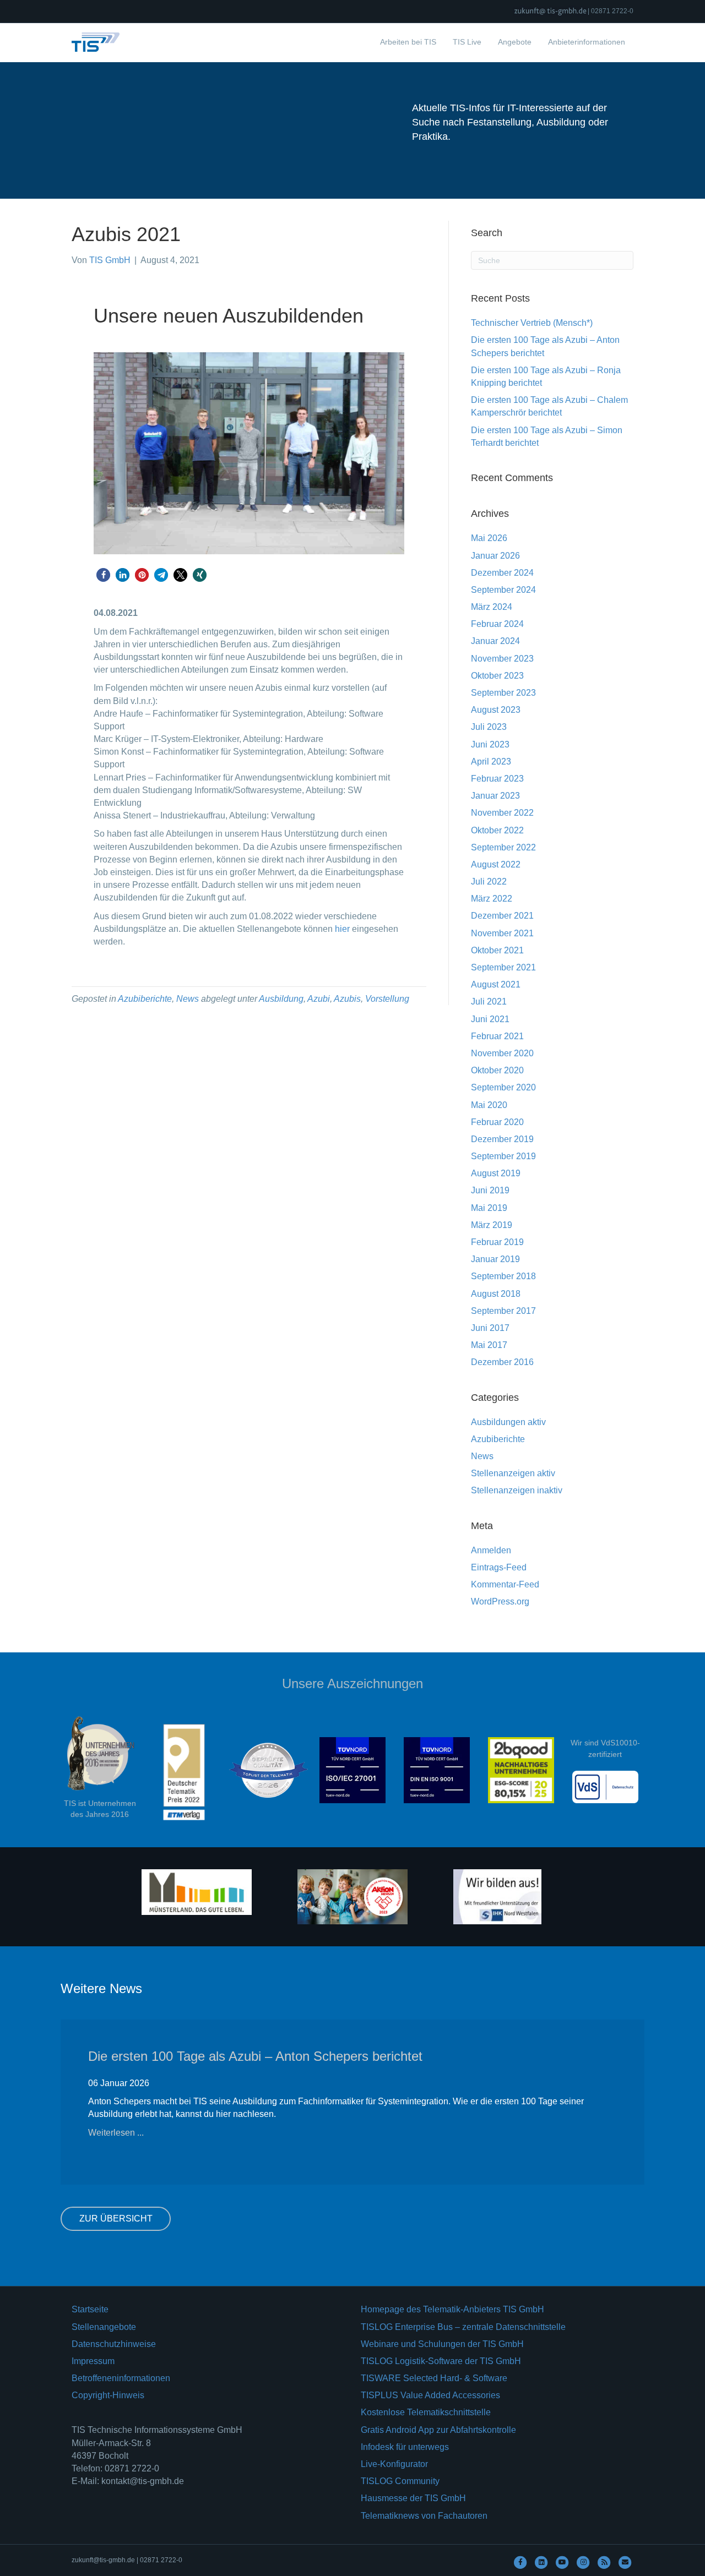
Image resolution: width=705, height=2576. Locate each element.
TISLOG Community (400, 2481)
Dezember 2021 (502, 916)
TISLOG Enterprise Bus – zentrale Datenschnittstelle (463, 2327)
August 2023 (496, 710)
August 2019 (496, 1173)
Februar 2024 (497, 624)
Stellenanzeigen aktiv (513, 1473)
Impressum (93, 2361)
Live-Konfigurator (394, 2464)
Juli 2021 (489, 1002)
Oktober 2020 (497, 1070)
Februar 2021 (497, 1036)
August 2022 (496, 864)
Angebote (515, 42)
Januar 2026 (495, 556)
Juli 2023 (489, 727)
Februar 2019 (497, 1242)
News (188, 999)
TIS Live (467, 42)
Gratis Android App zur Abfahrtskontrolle (438, 2430)
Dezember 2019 (502, 1139)
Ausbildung (281, 999)
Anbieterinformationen (587, 42)
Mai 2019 (489, 1208)
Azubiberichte (145, 999)
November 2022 (502, 813)
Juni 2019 (490, 1190)
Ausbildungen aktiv (508, 1422)
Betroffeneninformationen (121, 2378)
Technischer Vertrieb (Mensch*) (532, 323)
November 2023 (502, 659)
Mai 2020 (489, 1105)
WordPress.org (500, 1601)
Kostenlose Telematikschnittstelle (426, 2412)
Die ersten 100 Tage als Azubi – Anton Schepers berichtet (255, 2056)
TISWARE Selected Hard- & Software (434, 2378)
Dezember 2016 (502, 1362)
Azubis (347, 999)
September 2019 (503, 1156)
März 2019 (492, 1225)
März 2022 (492, 899)
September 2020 (503, 1087)
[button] (103, 575)
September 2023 (503, 693)
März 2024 (492, 607)
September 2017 (503, 1311)
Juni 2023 (490, 744)
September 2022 (503, 847)
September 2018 (503, 1276)
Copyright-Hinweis (108, 2395)
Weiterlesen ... (116, 2133)
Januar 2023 (495, 796)
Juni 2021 (490, 1019)
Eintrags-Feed (499, 1567)
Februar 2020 (497, 1122)
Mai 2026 (489, 538)
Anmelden (491, 1550)
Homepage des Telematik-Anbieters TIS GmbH (452, 2309)
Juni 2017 (490, 1328)
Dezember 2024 (502, 573)
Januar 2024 (495, 641)
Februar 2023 (497, 779)
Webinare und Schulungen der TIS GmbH (442, 2344)
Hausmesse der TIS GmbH (413, 2498)
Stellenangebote (104, 2327)
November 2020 (502, 1053)
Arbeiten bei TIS (408, 42)
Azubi (319, 999)
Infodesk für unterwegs (405, 2447)
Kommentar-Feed (505, 1584)
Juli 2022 (489, 882)
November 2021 (502, 933)
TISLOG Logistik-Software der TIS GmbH (441, 2361)
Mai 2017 (489, 1345)
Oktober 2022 (497, 830)
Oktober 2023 (497, 676)
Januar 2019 (495, 1259)
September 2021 (503, 967)
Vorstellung (387, 999)
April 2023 (491, 762)
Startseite (90, 2309)
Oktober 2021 (497, 950)
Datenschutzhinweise (114, 2344)
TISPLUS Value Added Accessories (430, 2395)
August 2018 (496, 1294)
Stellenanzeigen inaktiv (517, 1490)
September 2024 (503, 590)
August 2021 (496, 984)
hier (342, 929)
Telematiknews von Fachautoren (424, 2516)
